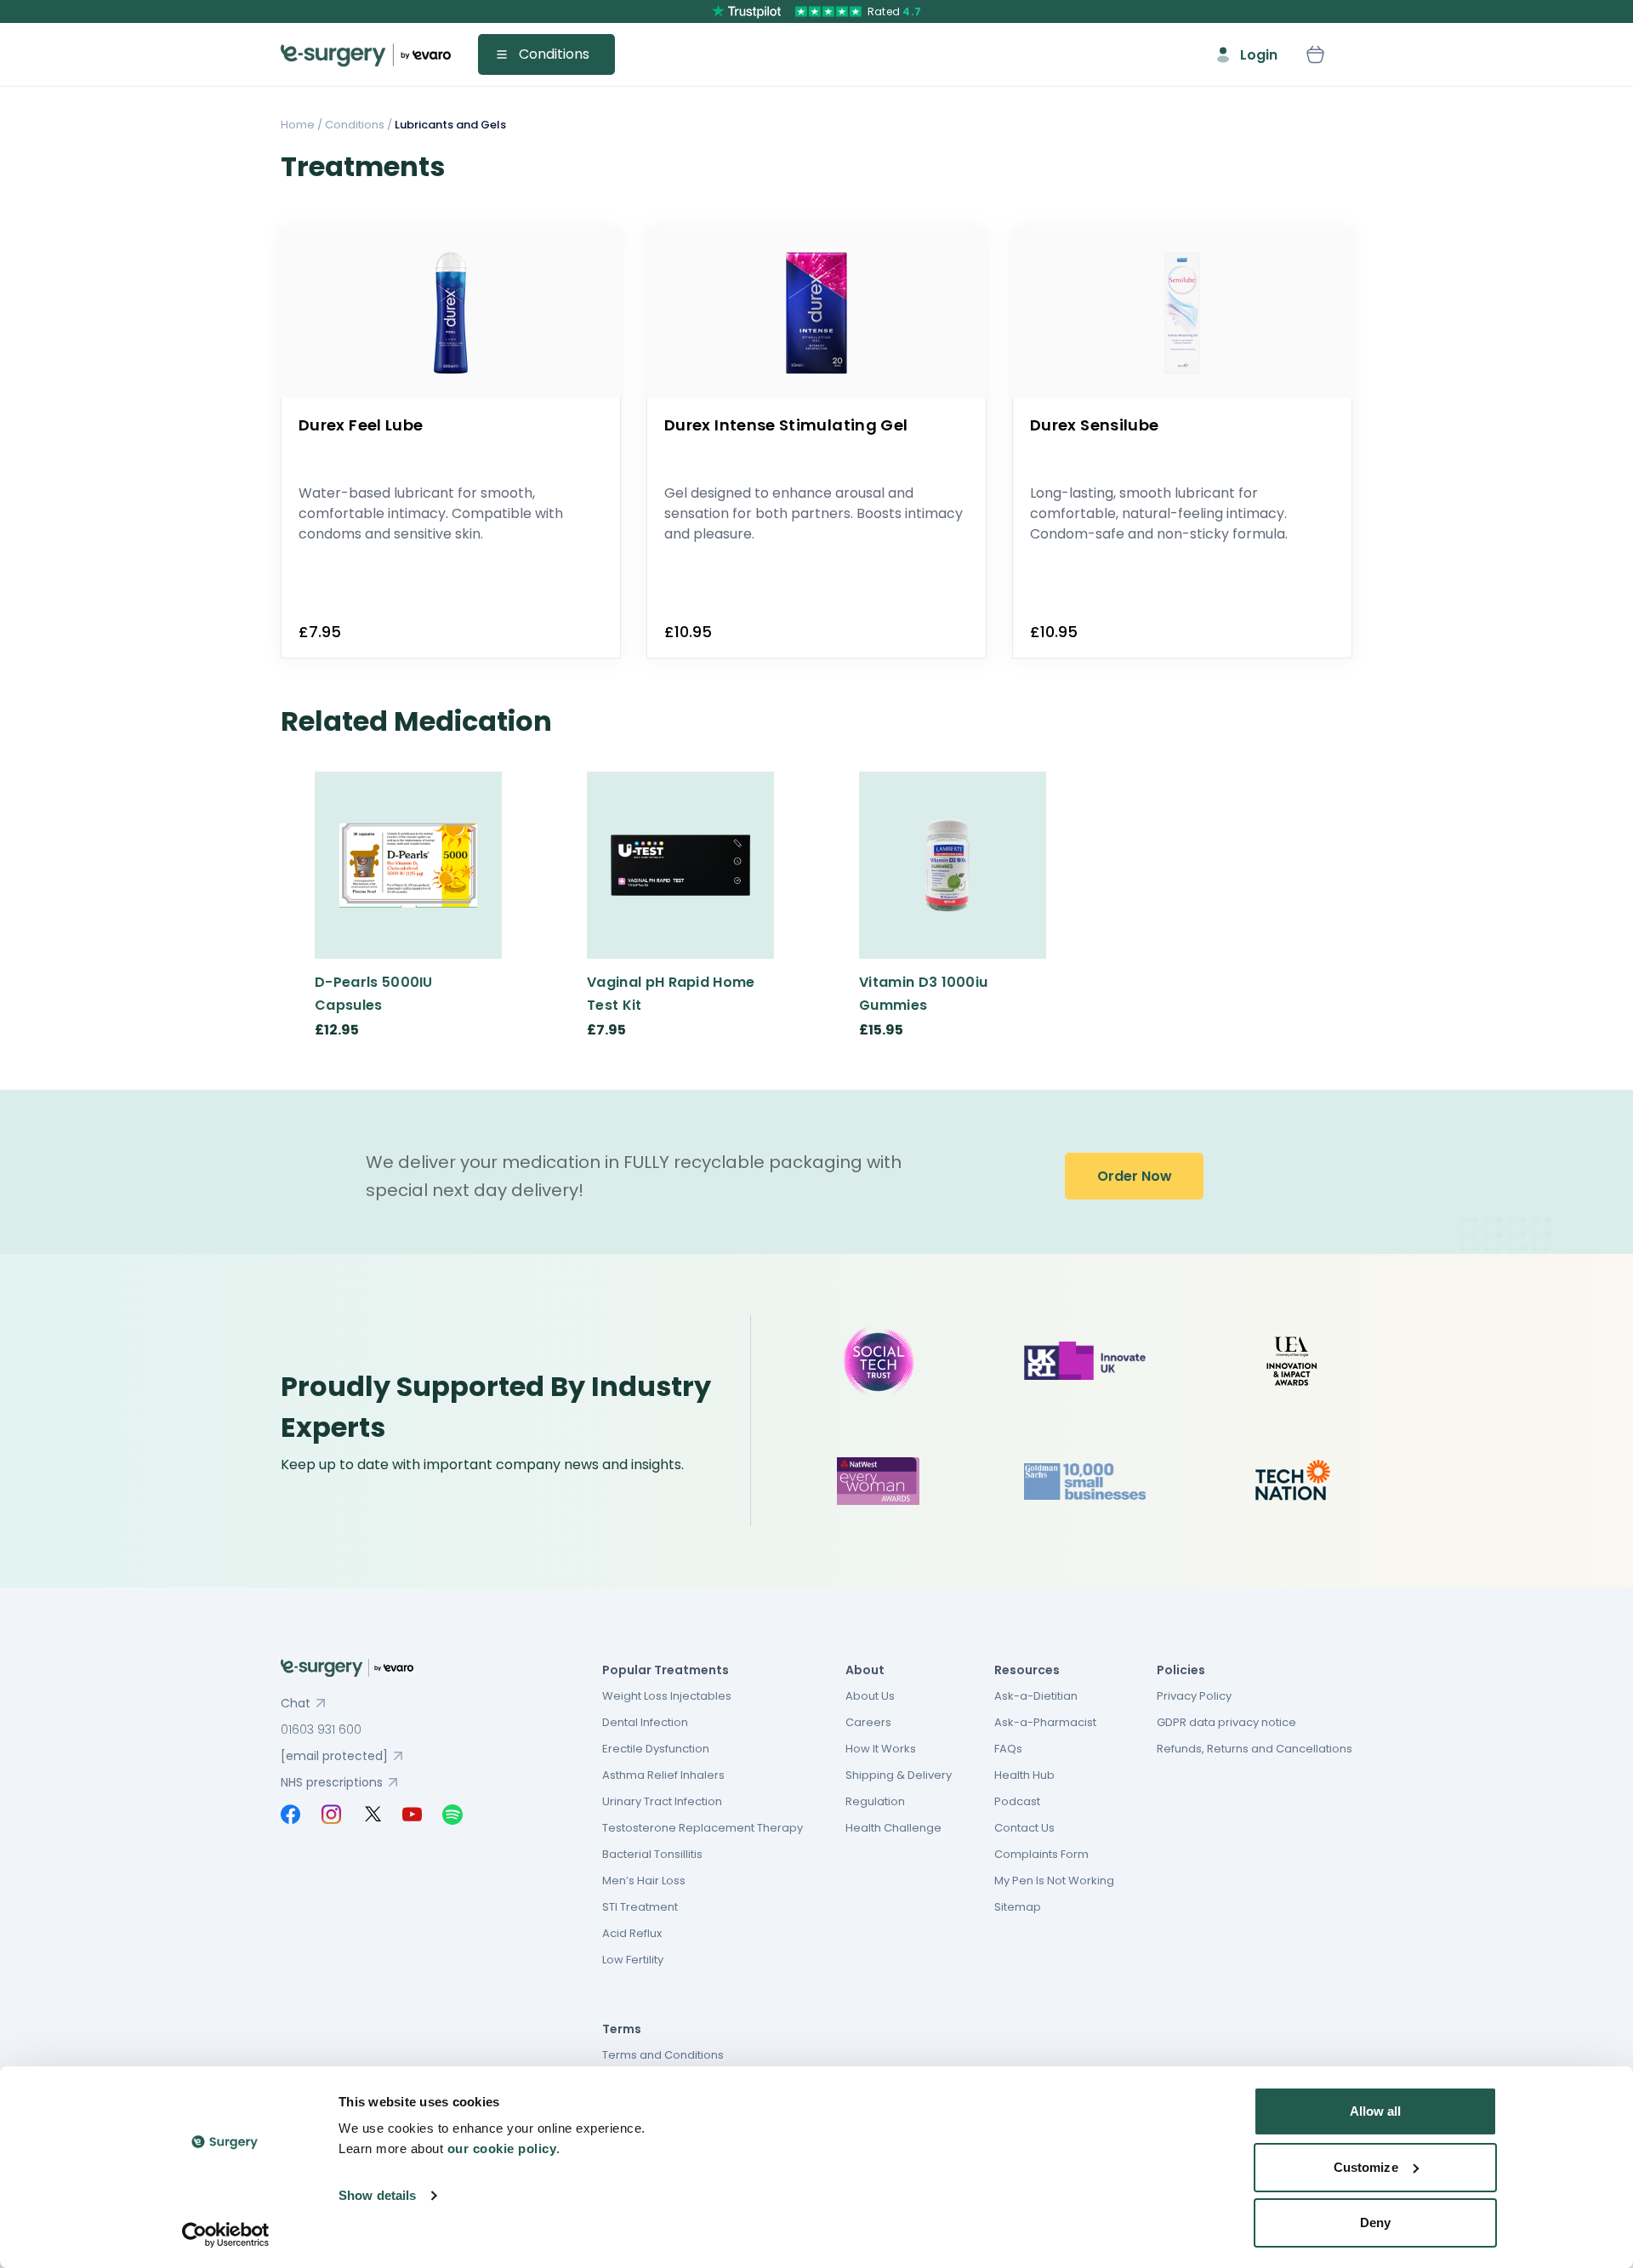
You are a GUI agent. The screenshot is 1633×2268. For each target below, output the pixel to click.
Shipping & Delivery (899, 1775)
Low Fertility (633, 1960)
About (865, 1670)
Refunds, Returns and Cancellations (1255, 1749)
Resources (1027, 1670)
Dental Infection (645, 1722)
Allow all (1376, 2111)
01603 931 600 (321, 1729)
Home (298, 125)
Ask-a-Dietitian (1036, 1696)
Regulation (875, 1801)
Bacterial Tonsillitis (652, 1854)
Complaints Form (1041, 1854)
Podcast (1017, 1801)
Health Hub (1024, 1775)
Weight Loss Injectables (667, 1696)
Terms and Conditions (663, 2055)
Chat (296, 1703)
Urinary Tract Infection (662, 1801)
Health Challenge (893, 1828)
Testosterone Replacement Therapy (703, 1828)
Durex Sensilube (1094, 425)
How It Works (881, 1749)
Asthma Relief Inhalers (663, 1775)
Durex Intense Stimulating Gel (786, 425)
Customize (1366, 2167)
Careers (868, 1722)
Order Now (1135, 1176)
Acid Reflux (632, 1933)
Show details (377, 2195)
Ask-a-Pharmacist (1045, 1722)
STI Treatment (640, 1907)
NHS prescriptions (332, 1782)
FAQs (1008, 1749)
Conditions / (357, 125)
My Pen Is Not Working (1054, 1881)
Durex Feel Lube (361, 425)
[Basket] (1315, 54)
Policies (1181, 1670)
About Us (870, 1696)
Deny (1375, 2222)
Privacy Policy (1194, 1696)
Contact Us (1024, 1828)
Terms (622, 2029)
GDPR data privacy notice (1226, 1722)
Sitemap (1018, 1907)
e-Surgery (366, 55)
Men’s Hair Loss (644, 1881)
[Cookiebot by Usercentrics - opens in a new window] (226, 2235)
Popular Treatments (666, 1670)
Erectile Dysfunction (656, 1749)
